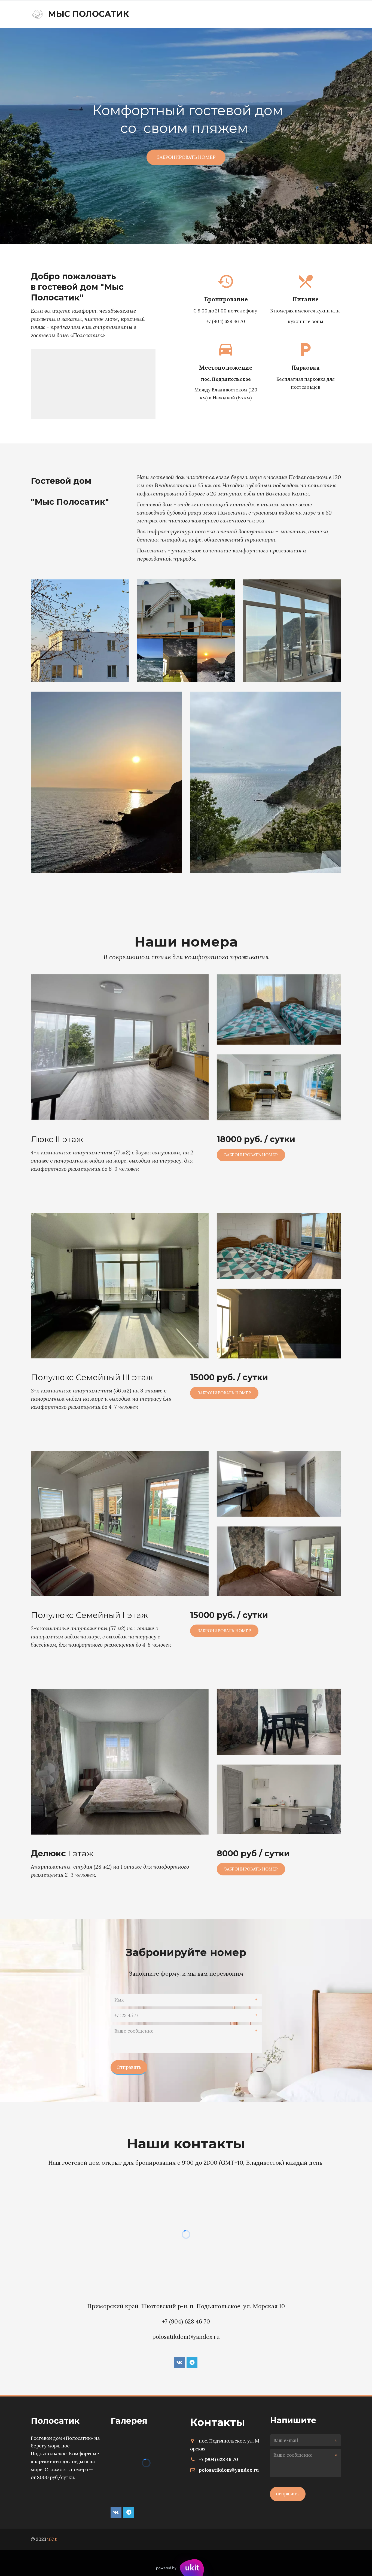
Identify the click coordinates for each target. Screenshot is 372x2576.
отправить (288, 2494)
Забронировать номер (186, 157)
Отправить (129, 2067)
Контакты (296, 14)
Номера (260, 14)
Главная (227, 14)
